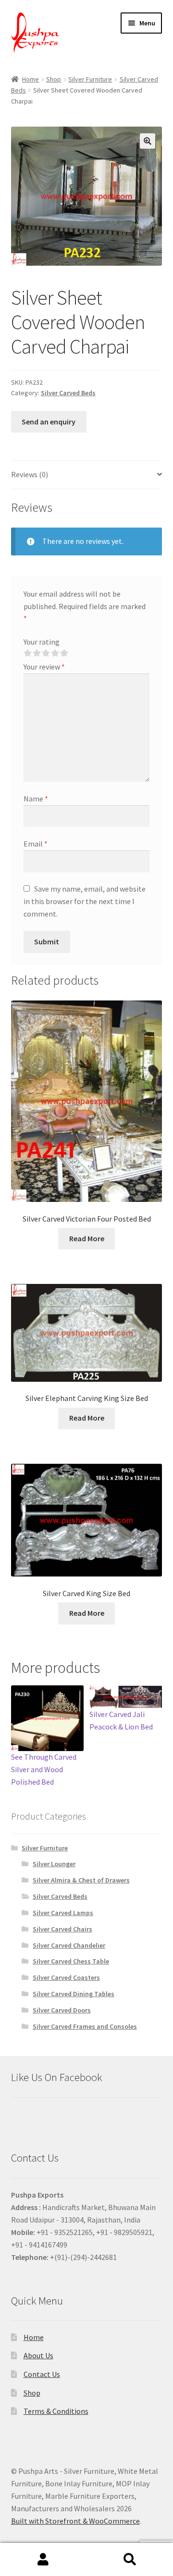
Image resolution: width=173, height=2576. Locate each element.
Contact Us (42, 2374)
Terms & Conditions (56, 2411)
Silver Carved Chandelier (69, 1945)
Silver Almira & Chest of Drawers (81, 1880)
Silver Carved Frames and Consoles (85, 2026)
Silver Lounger (54, 1864)
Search (130, 2560)
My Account (43, 2560)
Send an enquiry (49, 422)
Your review (44, 667)
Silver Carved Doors (62, 2010)
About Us (38, 2355)
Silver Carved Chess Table (71, 1961)
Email (36, 844)
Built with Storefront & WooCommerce (75, 2521)
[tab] (87, 475)
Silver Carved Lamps (63, 1913)
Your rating (42, 642)
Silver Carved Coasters (66, 1977)
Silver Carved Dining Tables (74, 1994)
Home (31, 79)
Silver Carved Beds (68, 393)
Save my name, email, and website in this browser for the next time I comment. (85, 901)
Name (36, 799)
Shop (54, 79)
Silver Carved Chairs (62, 1929)
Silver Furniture (90, 79)
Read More (87, 1238)
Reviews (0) (30, 474)
